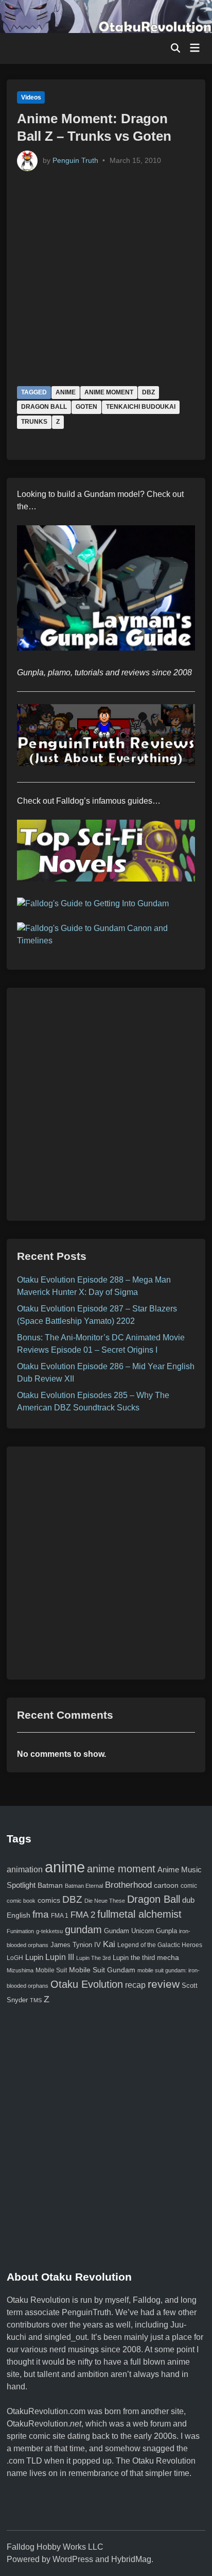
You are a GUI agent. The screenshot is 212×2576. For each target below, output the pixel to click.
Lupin (34, 1957)
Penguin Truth (75, 160)
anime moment (109, 392)
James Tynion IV (76, 1945)
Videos (31, 97)
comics (49, 1900)
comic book (21, 1901)
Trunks (34, 422)
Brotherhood (128, 1885)
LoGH (15, 1958)
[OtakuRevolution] (106, 16)
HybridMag (131, 2559)
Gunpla (166, 1931)
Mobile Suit (51, 1970)
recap (135, 1985)
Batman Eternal (84, 1886)
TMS (36, 2000)
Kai (109, 1944)
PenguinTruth (86, 2312)
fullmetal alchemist (139, 1914)
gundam (83, 1930)
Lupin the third (134, 1958)
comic (189, 1886)
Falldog (147, 2300)
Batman (50, 1885)
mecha (168, 1958)
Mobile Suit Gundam (102, 1970)
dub (188, 1900)
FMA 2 (83, 1915)
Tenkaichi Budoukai (141, 407)
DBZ (148, 392)
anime (66, 392)
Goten (86, 407)
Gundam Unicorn (129, 1931)
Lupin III (60, 1957)
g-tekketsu (49, 1931)
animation (25, 1869)
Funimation (20, 1931)
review (164, 1984)
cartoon (166, 1885)
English (19, 1915)
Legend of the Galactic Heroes (160, 1945)
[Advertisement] (106, 1104)
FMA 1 (60, 1915)
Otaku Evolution (87, 1984)
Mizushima (20, 1970)
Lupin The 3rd (93, 1958)
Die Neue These (105, 1901)
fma (41, 1914)
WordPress (73, 2559)
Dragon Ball (44, 407)
